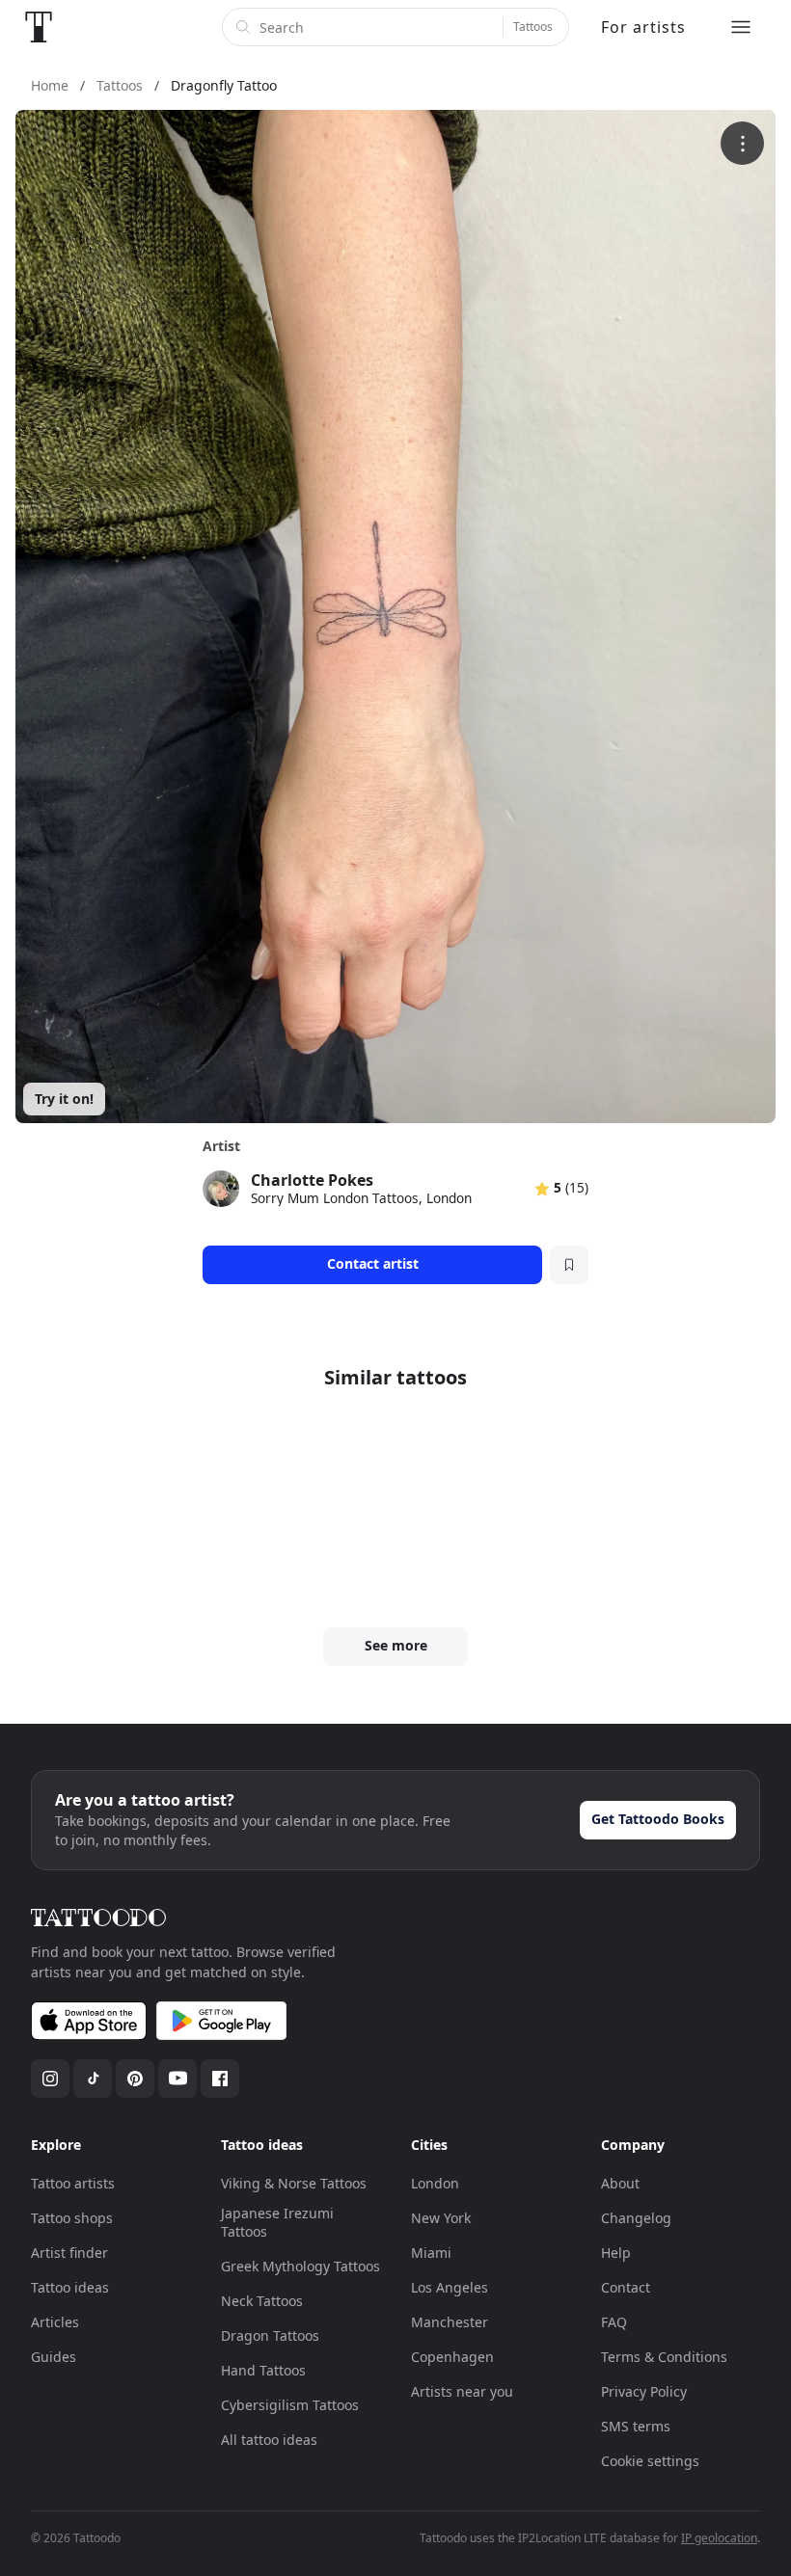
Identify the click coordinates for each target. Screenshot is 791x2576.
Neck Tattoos (262, 2301)
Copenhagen (452, 2357)
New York (441, 2218)
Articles (55, 2322)
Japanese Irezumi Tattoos (277, 2223)
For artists (643, 27)
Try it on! (64, 1099)
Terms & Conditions (664, 2357)
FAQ (614, 2322)
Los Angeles (450, 2287)
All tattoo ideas (269, 2440)
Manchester (450, 2322)
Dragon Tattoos (270, 2335)
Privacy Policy (644, 2391)
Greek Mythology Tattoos (300, 2266)
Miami (431, 2253)
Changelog (636, 2218)
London (435, 2183)
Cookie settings (650, 2461)
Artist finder (69, 2253)
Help (616, 2253)
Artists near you (462, 2391)
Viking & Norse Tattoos (294, 2183)
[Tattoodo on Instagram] (50, 2079)
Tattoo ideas (70, 2287)
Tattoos (533, 27)
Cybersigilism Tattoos (290, 2405)
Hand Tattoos (263, 2370)
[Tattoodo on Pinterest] (135, 2079)
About (620, 2183)
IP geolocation (719, 2538)
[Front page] (39, 27)
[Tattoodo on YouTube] (177, 2079)
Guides (54, 2357)
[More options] (742, 143)
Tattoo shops (72, 2218)
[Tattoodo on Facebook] (220, 2079)
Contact (626, 2287)
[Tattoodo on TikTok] (93, 2079)
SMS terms (636, 2426)
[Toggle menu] (741, 27)
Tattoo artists (73, 2183)
